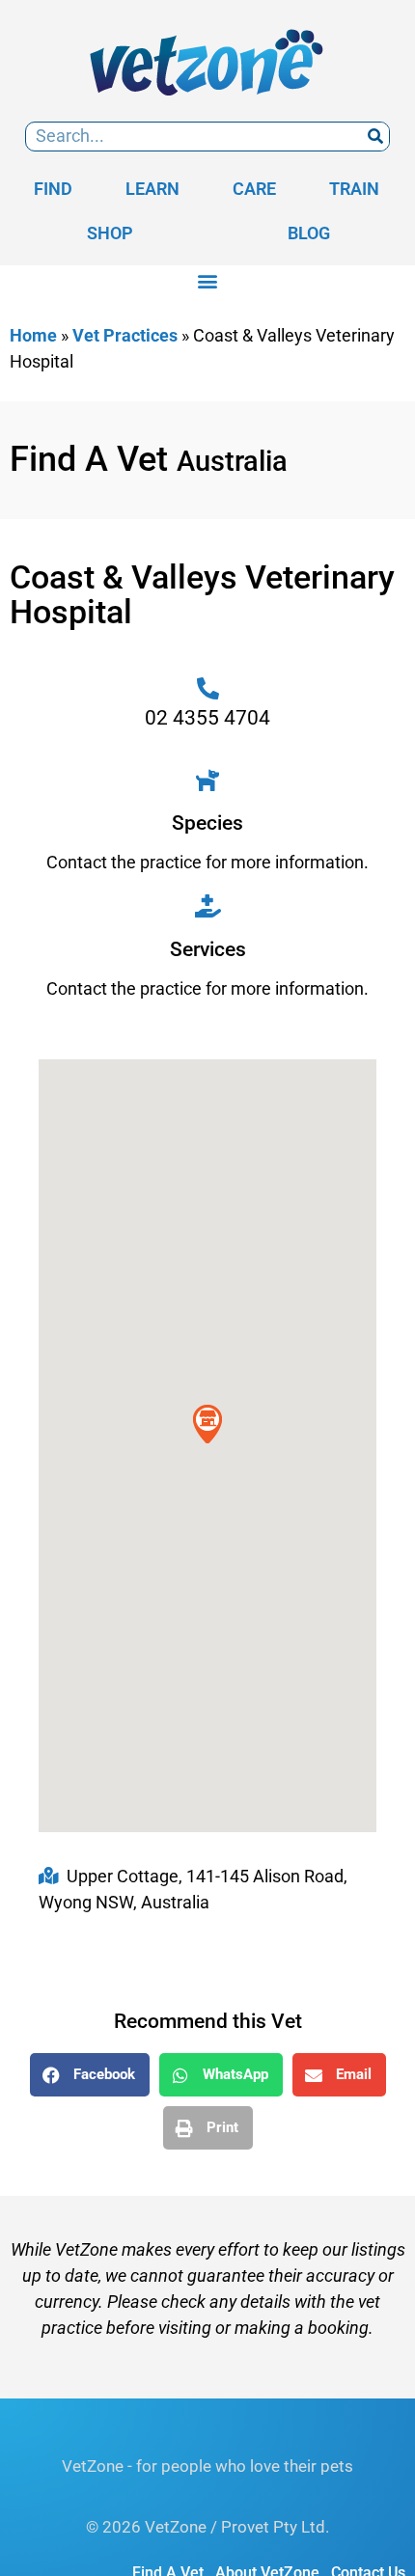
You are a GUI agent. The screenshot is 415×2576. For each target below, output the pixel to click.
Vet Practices (125, 335)
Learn (152, 189)
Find (53, 189)
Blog (309, 233)
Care (254, 189)
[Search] (375, 137)
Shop (110, 233)
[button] (208, 281)
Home (33, 335)
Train (354, 189)
